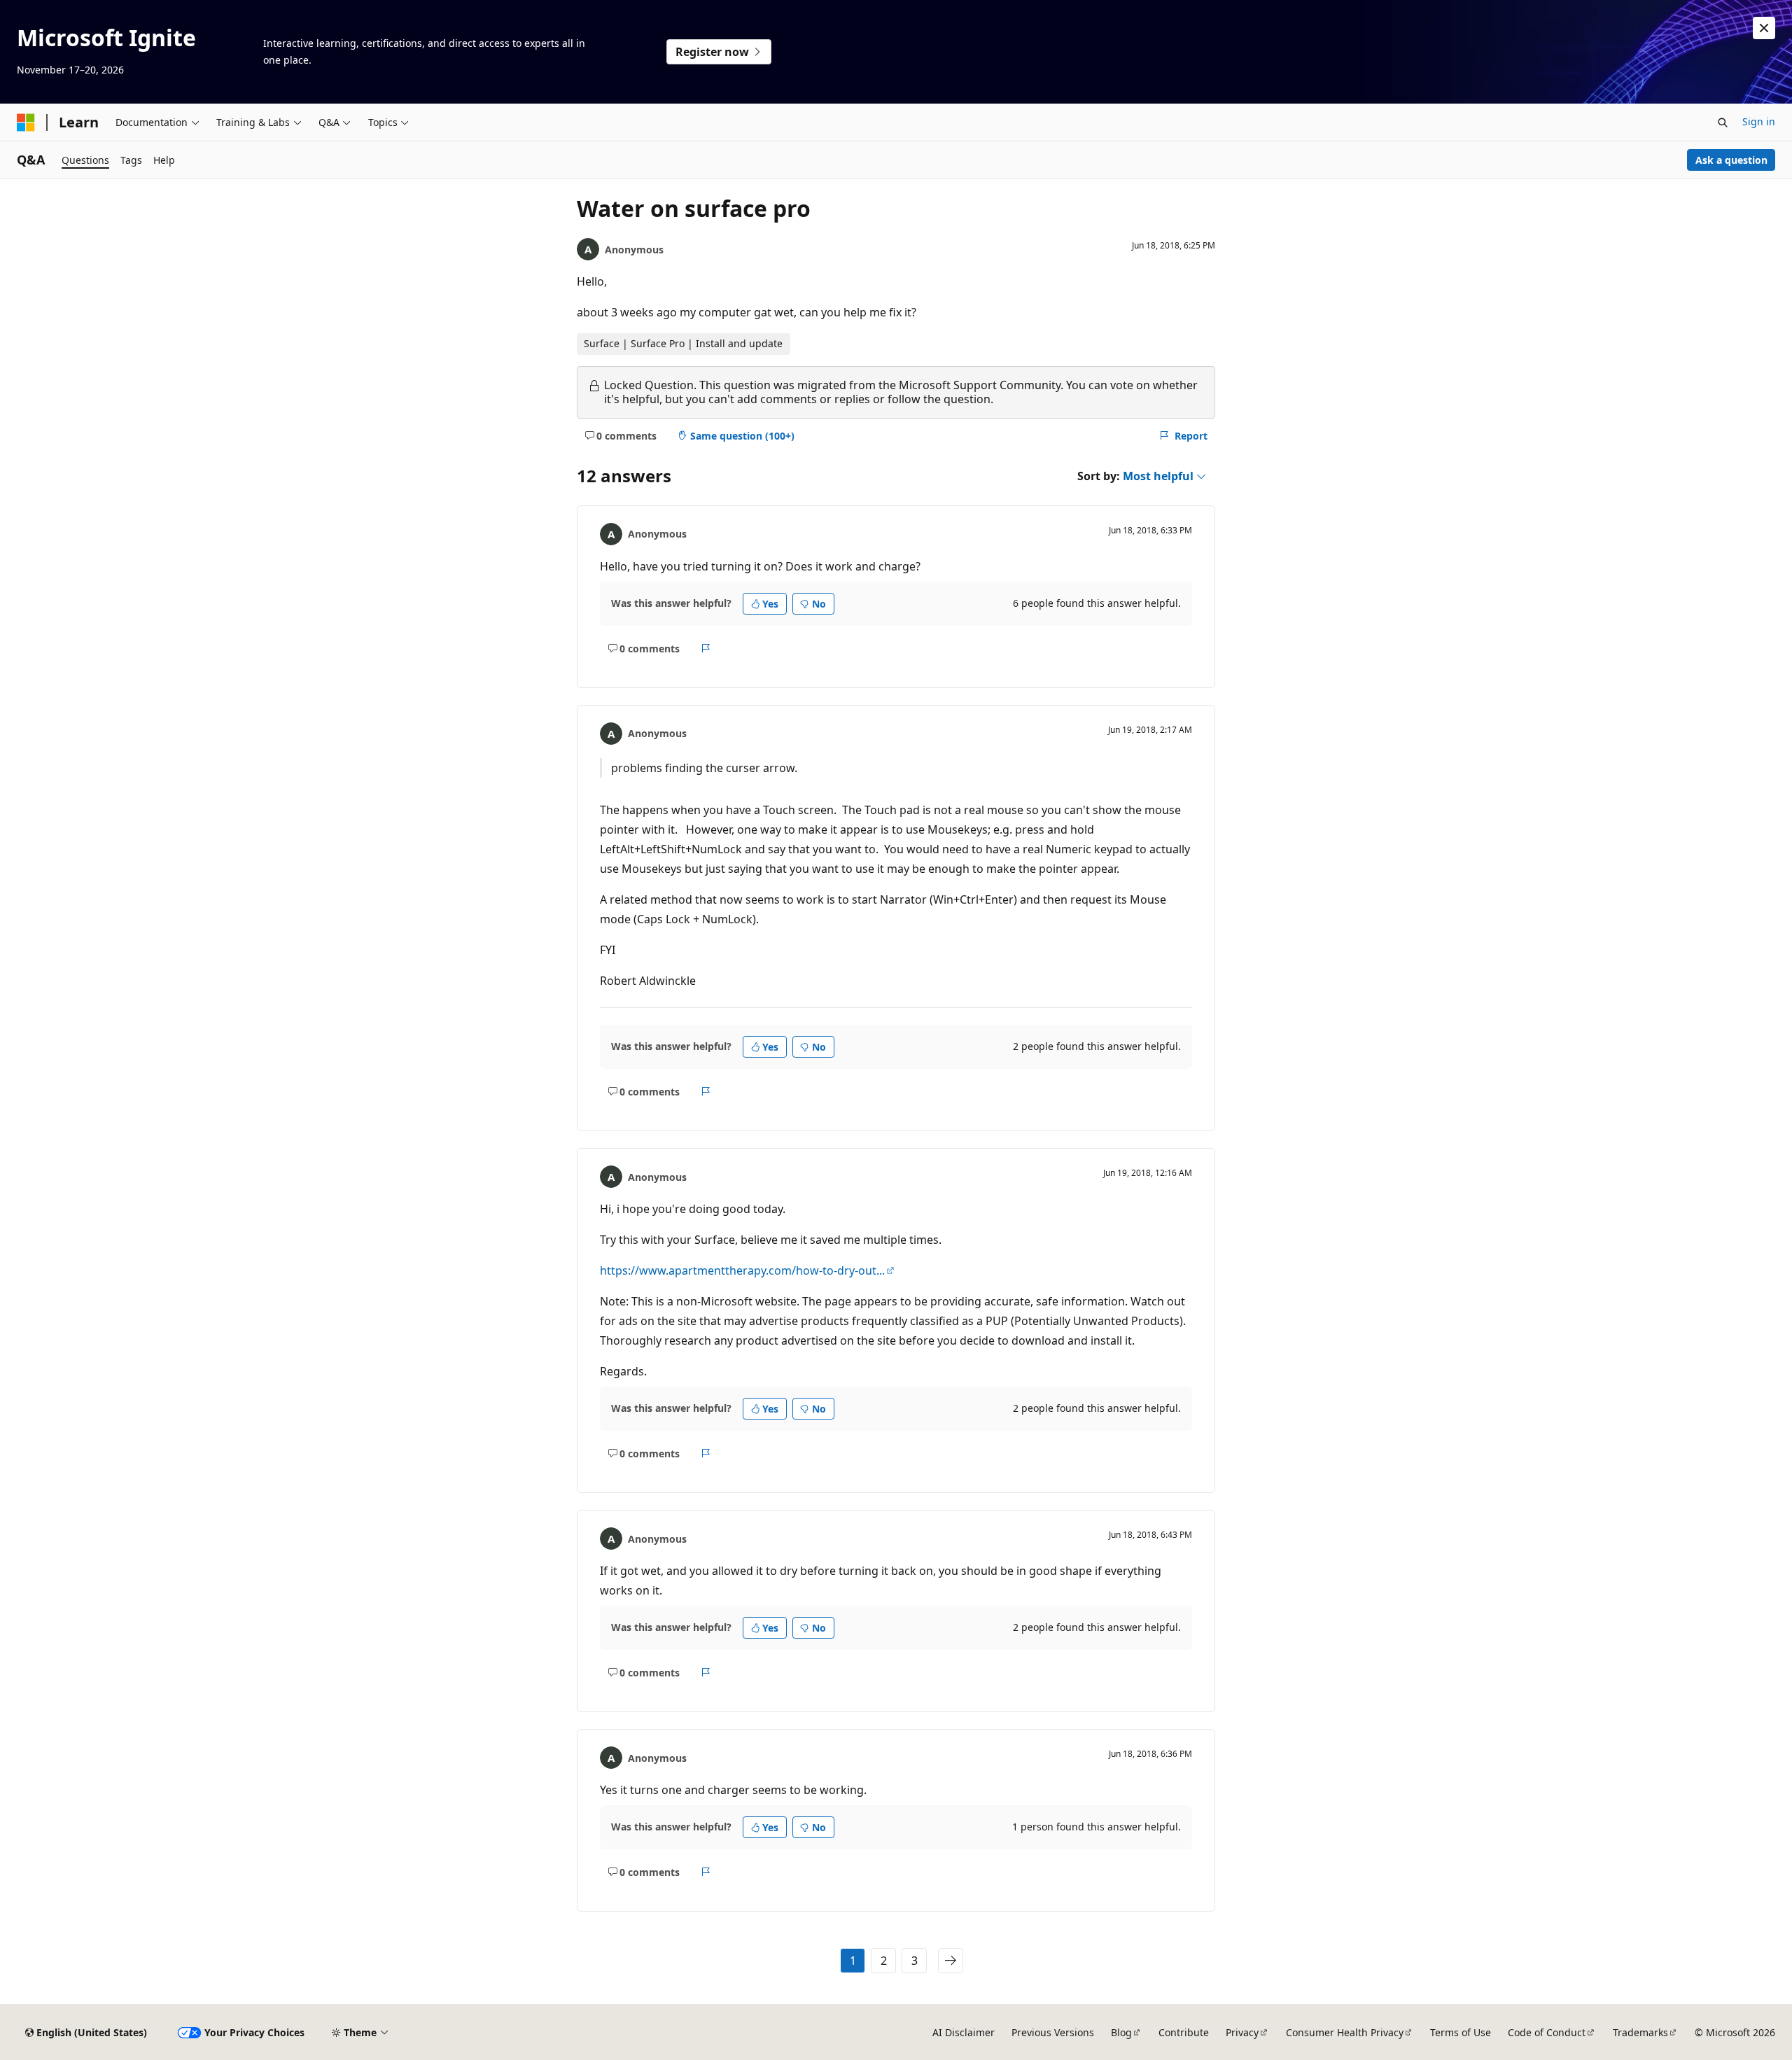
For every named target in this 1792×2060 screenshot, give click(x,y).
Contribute (1184, 2032)
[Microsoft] (26, 122)
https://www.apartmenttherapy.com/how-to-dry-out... (742, 1270)
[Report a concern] (706, 648)
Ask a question (1731, 160)
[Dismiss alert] (1764, 28)
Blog (1121, 2032)
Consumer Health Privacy (1345, 2032)
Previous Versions (1053, 2032)
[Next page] (951, 1961)
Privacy (1242, 2032)
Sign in (1759, 121)
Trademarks (1640, 2032)
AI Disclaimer (964, 2032)
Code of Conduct (1547, 2032)
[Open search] (1723, 122)
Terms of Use (1461, 2032)
